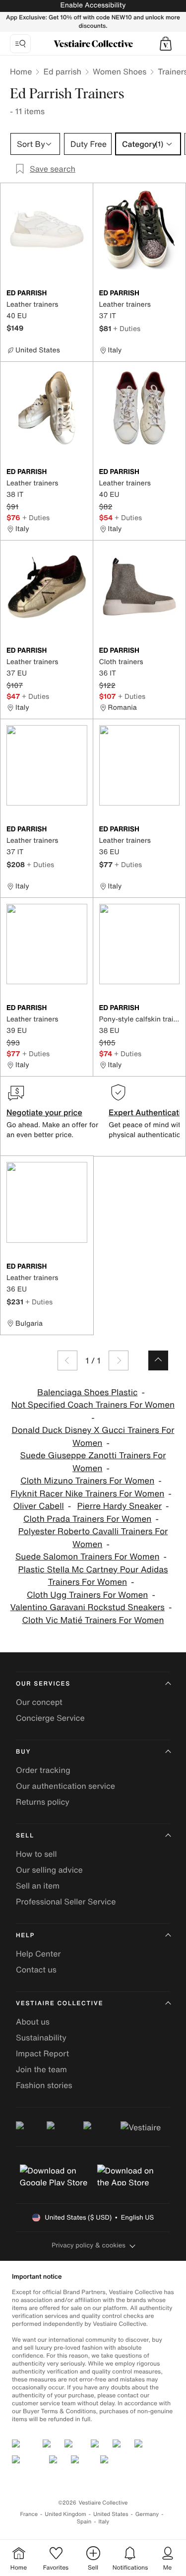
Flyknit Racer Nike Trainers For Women (87, 1494)
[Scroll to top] (158, 1360)
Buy (23, 1752)
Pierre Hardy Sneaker (120, 1506)
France (29, 2514)
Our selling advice (49, 1870)
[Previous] (67, 1360)
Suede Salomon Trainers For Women (88, 1557)
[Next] (119, 1360)
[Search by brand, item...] (20, 44)
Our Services (43, 1684)
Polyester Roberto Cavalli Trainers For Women (93, 1538)
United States (111, 2514)
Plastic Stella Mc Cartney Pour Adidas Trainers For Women (93, 1576)
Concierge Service (50, 1718)
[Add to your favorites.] (81, 294)
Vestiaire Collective (60, 2003)
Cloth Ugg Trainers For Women (87, 1595)
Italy (104, 2522)
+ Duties (127, 328)
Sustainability (41, 2037)
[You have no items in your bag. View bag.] (166, 44)
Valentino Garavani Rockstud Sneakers (88, 1607)
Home (21, 71)
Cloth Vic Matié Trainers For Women (93, 1620)
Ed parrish (62, 71)
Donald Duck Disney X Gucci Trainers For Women (93, 1437)
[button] (166, 44)
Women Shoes (120, 71)
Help (25, 1935)
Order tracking (43, 1770)
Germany (147, 2514)
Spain (84, 2522)
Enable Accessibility (93, 5)
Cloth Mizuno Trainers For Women (87, 1481)
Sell (25, 1836)
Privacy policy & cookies (89, 2245)
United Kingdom (65, 2514)
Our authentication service (65, 1786)
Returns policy (43, 1802)
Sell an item (38, 1886)
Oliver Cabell (38, 1506)
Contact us (36, 1969)
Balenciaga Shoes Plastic (87, 1392)
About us (33, 2022)
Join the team (41, 2069)
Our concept (39, 1702)
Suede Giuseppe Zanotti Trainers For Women (93, 1462)
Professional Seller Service (66, 1901)
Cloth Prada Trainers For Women (87, 1519)
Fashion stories (44, 2085)
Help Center (38, 1954)
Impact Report (42, 2053)
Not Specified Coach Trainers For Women (93, 1405)
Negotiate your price (44, 1112)
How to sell (36, 1854)
